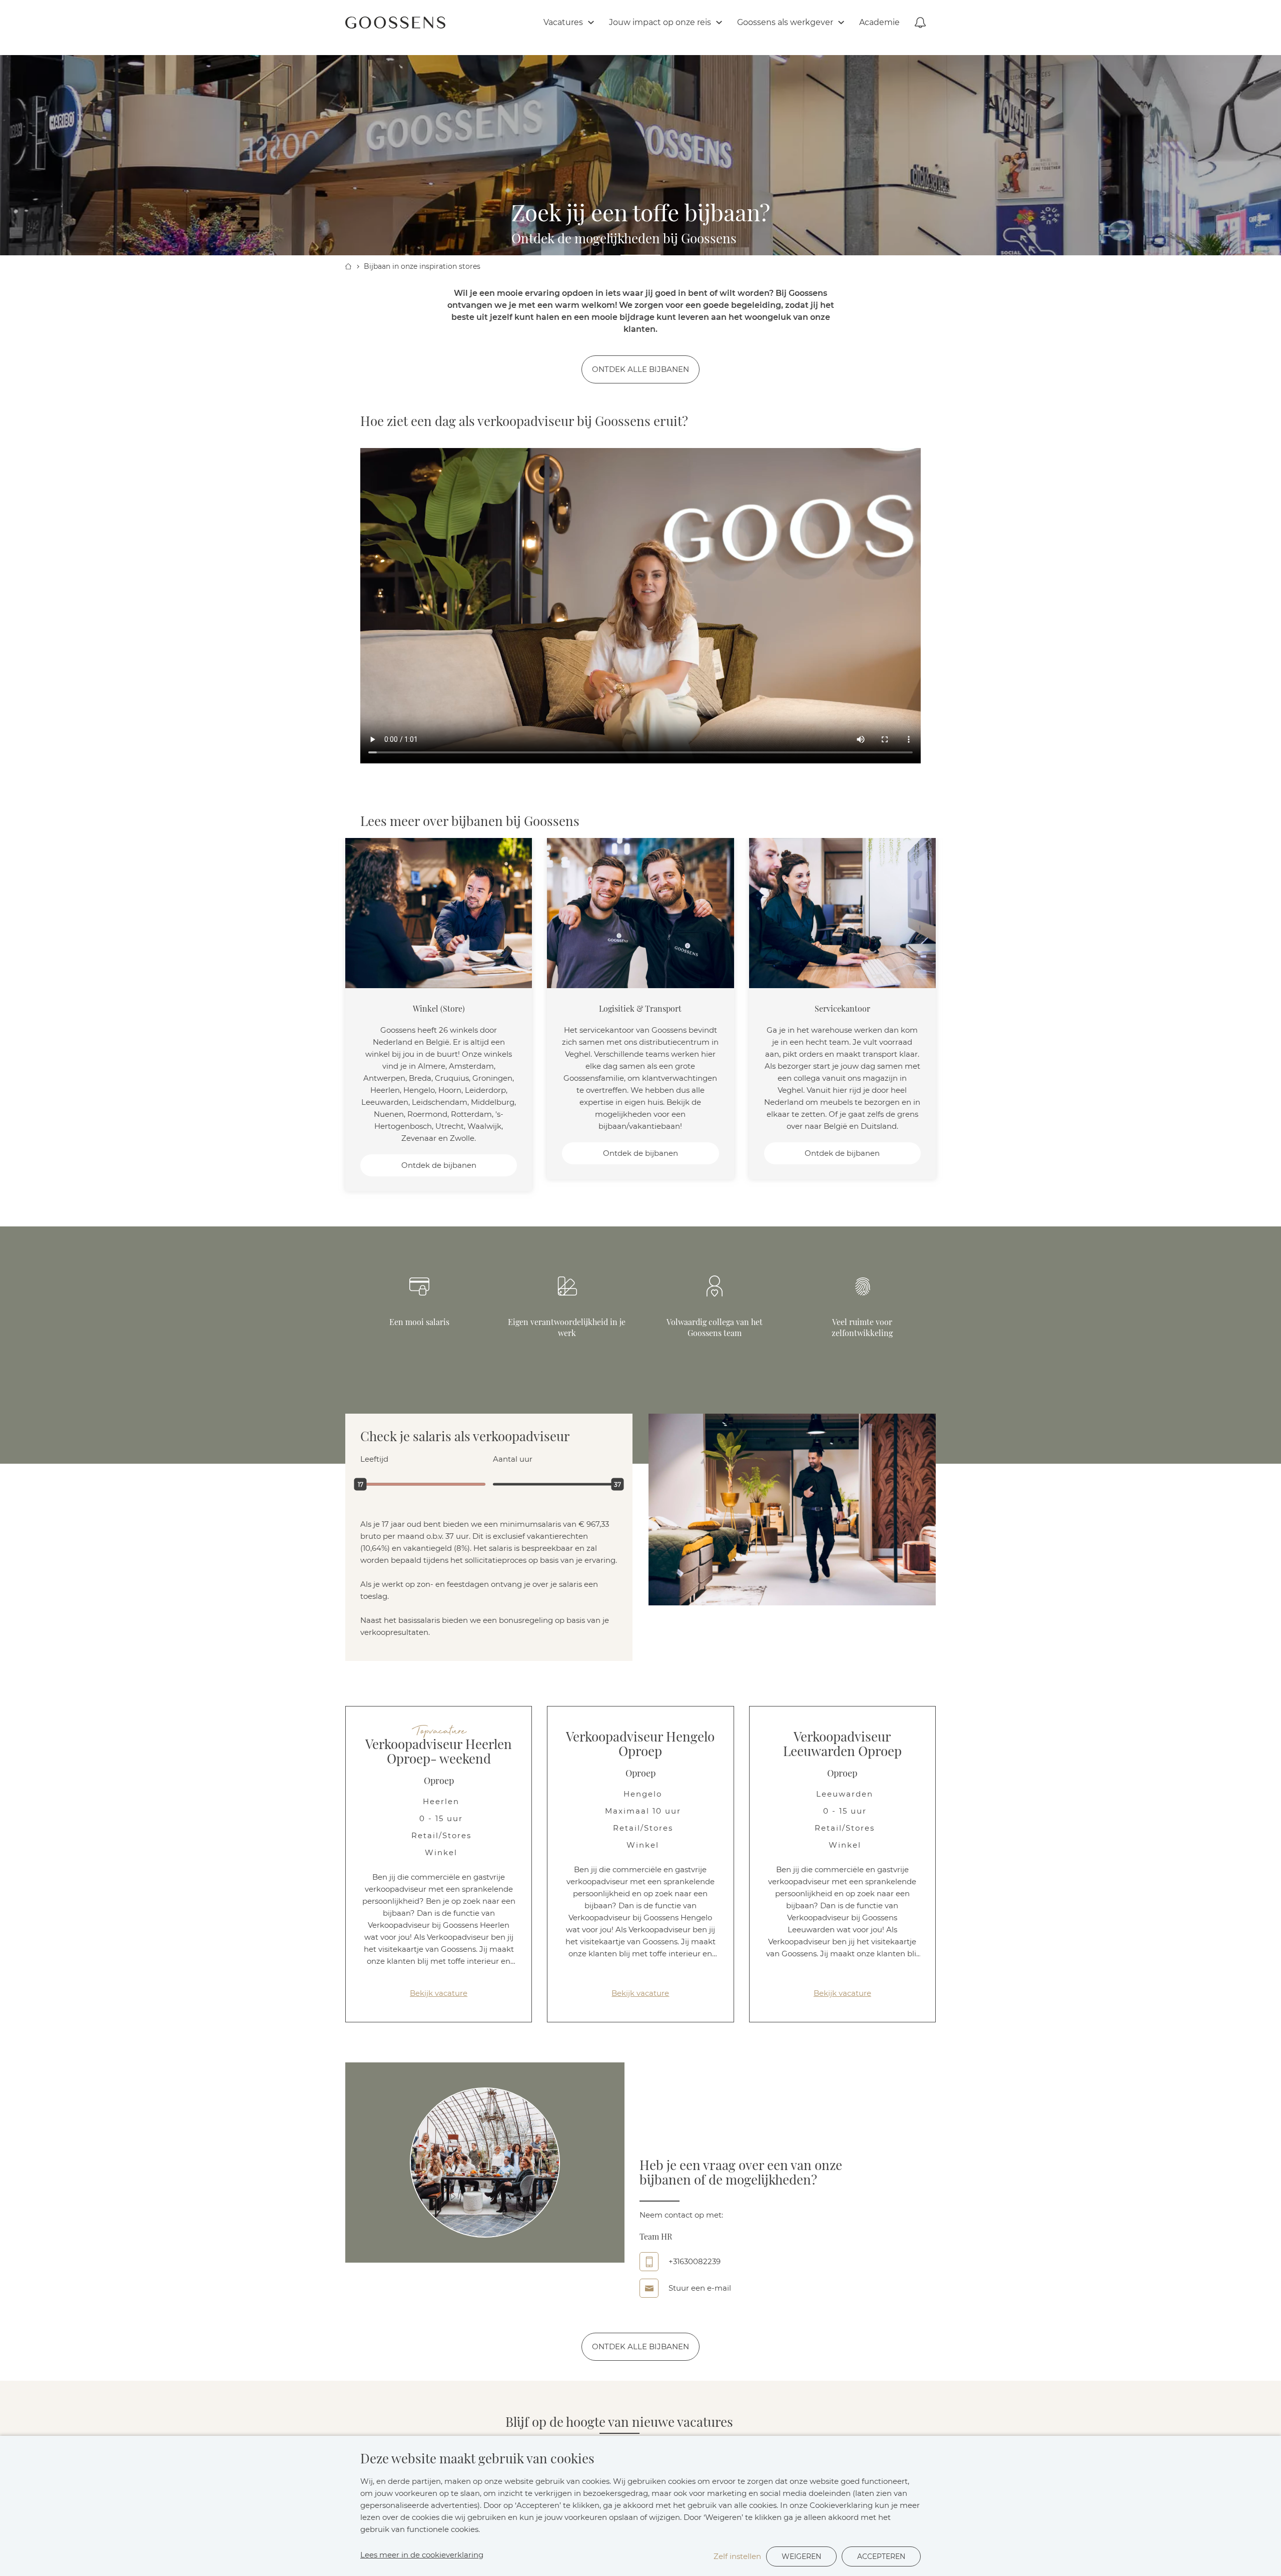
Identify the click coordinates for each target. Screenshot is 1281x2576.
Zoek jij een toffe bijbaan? (641, 215)
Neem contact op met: (681, 2215)
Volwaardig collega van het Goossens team (715, 1327)
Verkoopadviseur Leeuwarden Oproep (842, 1744)
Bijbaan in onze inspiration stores (422, 266)
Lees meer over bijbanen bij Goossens (470, 821)
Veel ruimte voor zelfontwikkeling (862, 1327)
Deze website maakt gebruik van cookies (477, 2459)
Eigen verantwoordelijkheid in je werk (567, 1327)
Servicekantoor (842, 1008)
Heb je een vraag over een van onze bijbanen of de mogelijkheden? (741, 2173)
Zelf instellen (737, 2556)
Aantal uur (513, 1459)
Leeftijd (374, 1459)
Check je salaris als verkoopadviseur (465, 1437)
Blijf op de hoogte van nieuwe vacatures (619, 2422)
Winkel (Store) (439, 1008)
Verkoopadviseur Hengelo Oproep (640, 1744)
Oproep (439, 1781)
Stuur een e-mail (700, 2288)
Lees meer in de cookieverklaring (422, 2555)
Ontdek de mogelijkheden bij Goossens (624, 239)
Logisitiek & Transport (640, 1008)
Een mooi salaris (419, 1322)
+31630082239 (695, 2261)
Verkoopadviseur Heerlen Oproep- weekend (439, 1752)
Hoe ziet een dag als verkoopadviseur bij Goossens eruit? (524, 421)
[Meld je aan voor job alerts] (920, 23)
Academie (879, 22)
